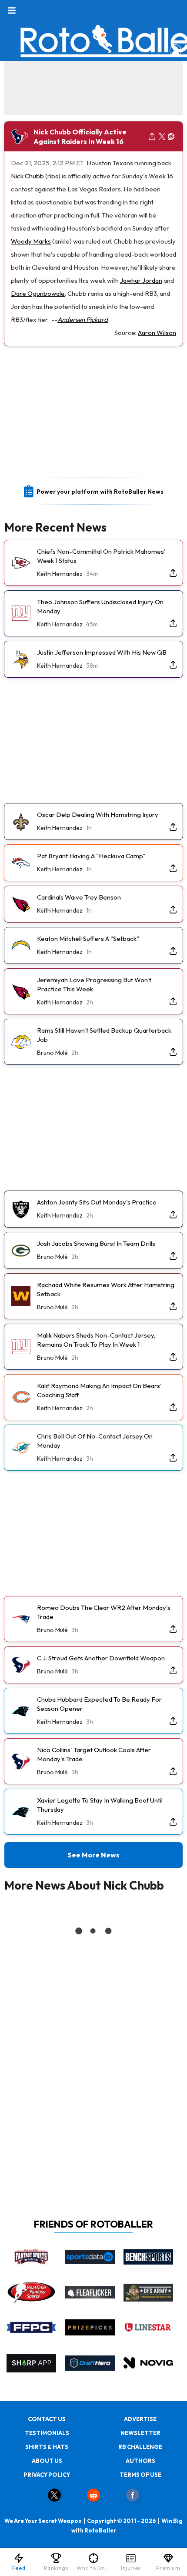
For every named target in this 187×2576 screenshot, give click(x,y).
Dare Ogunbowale (38, 293)
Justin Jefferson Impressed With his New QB (102, 652)
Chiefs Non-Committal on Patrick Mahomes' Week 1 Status (101, 556)
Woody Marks (31, 241)
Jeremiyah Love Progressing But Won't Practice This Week (94, 984)
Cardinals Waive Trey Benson (79, 897)
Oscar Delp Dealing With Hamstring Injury (98, 815)
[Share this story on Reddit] (171, 137)
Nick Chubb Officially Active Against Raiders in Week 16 (80, 137)
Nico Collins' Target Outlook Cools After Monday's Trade (94, 1754)
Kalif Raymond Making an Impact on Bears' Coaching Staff (99, 1390)
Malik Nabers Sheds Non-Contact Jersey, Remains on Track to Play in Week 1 (96, 1340)
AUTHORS (140, 2461)
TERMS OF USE (140, 2475)
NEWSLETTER (140, 2433)
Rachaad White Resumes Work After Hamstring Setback (106, 1289)
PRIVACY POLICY (47, 2475)
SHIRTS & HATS (47, 2447)
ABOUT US (47, 2461)
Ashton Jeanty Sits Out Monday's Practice (97, 1202)
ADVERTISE (140, 2419)
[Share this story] (152, 137)
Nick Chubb (27, 176)
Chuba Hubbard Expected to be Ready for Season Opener (99, 1704)
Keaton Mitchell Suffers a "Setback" (88, 938)
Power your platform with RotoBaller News (100, 492)
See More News (93, 1855)
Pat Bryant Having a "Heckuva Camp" (91, 856)
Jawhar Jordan (141, 280)
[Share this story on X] (162, 137)
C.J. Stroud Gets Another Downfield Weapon (101, 1658)
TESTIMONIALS (47, 2433)
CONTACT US (47, 2419)
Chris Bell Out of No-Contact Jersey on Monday (95, 1441)
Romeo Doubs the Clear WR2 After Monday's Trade (104, 1612)
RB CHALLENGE (140, 2447)
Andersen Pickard (83, 319)
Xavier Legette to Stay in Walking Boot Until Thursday (100, 1805)
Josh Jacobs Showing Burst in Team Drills (96, 1243)
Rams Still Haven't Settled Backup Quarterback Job (104, 1035)
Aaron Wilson (157, 333)
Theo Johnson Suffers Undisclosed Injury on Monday (100, 606)
